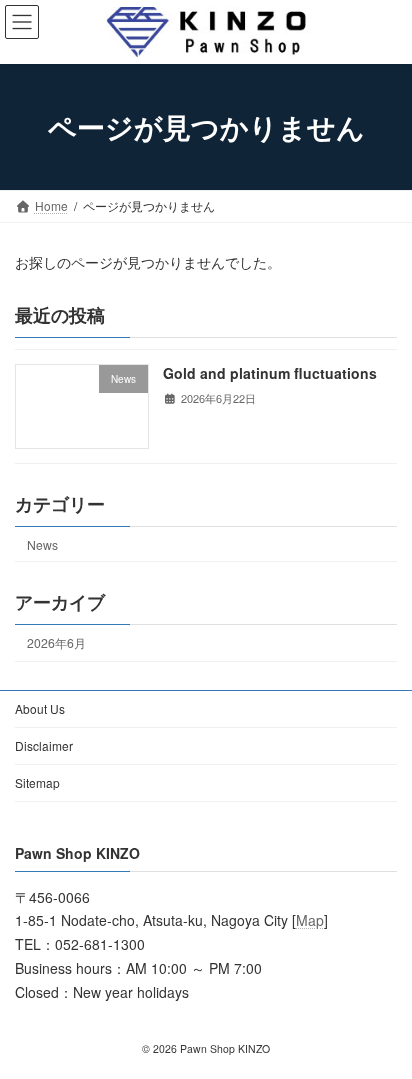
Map (310, 921)
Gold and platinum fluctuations (270, 373)
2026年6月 (56, 642)
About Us (40, 708)
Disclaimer (44, 745)
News (42, 543)
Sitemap (37, 782)
